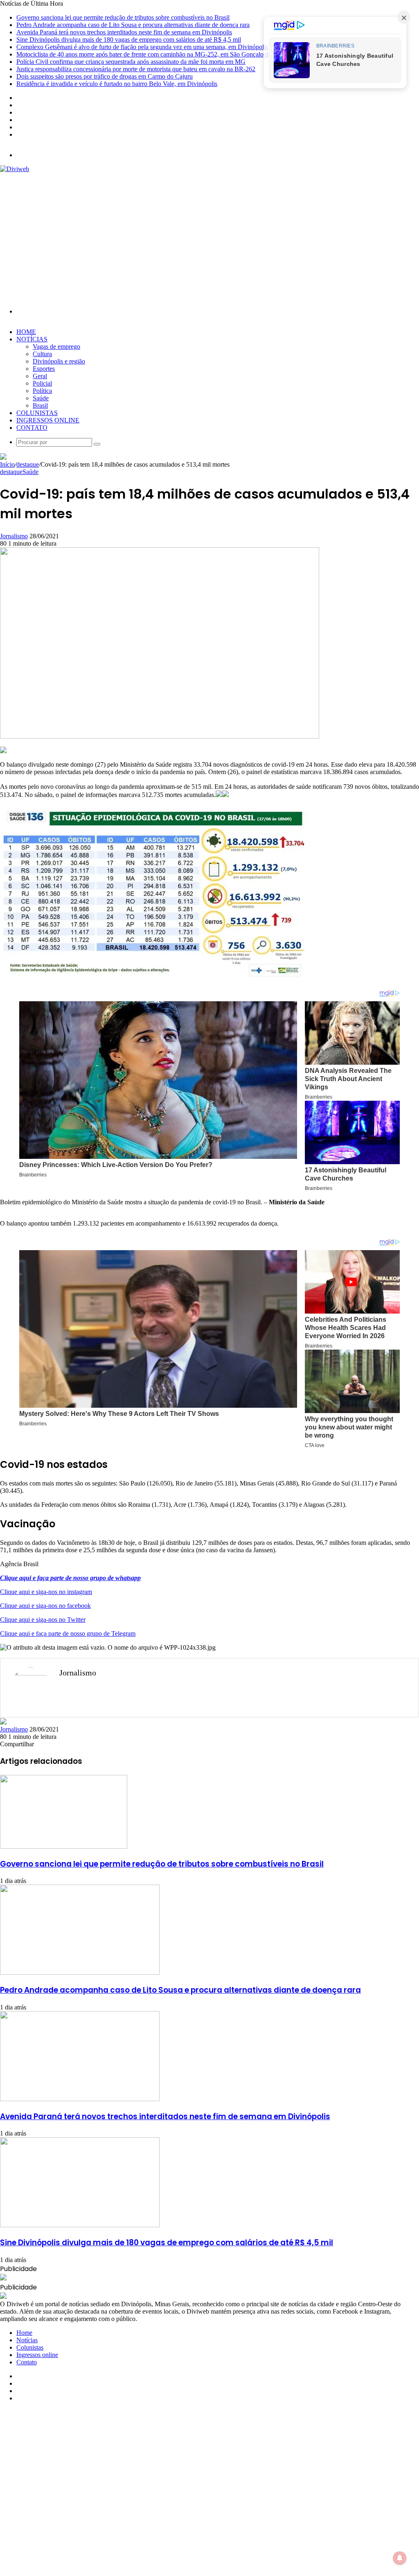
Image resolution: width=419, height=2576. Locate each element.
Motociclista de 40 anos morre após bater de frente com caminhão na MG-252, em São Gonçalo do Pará (151, 54)
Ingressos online (48, 420)
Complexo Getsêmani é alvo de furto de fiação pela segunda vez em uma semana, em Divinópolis (142, 47)
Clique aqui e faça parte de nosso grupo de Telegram (68, 1633)
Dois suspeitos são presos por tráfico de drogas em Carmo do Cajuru (105, 76)
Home (26, 332)
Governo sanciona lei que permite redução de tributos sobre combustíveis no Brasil (123, 17)
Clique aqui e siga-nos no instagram (46, 1592)
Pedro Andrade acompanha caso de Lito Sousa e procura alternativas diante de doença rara (133, 25)
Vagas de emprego (56, 347)
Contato (32, 428)
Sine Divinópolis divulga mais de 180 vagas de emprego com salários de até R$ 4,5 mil (129, 40)
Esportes (44, 369)
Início (7, 464)
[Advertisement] (209, 234)
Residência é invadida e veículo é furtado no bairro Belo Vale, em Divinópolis (117, 84)
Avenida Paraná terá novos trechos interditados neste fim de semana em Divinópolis (124, 32)
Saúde (41, 398)
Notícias (32, 339)
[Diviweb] (15, 169)
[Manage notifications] (400, 2558)
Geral (40, 376)
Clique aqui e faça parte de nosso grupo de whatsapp (70, 1578)
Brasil (40, 405)
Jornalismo (14, 536)
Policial (42, 383)
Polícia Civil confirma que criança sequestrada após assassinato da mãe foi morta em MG (131, 62)
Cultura (42, 354)
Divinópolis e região (59, 361)
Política (42, 391)
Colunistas (37, 413)
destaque (28, 464)
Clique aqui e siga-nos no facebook (45, 1606)
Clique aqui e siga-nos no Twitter (43, 1620)
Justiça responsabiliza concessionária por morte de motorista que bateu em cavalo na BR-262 (136, 69)
